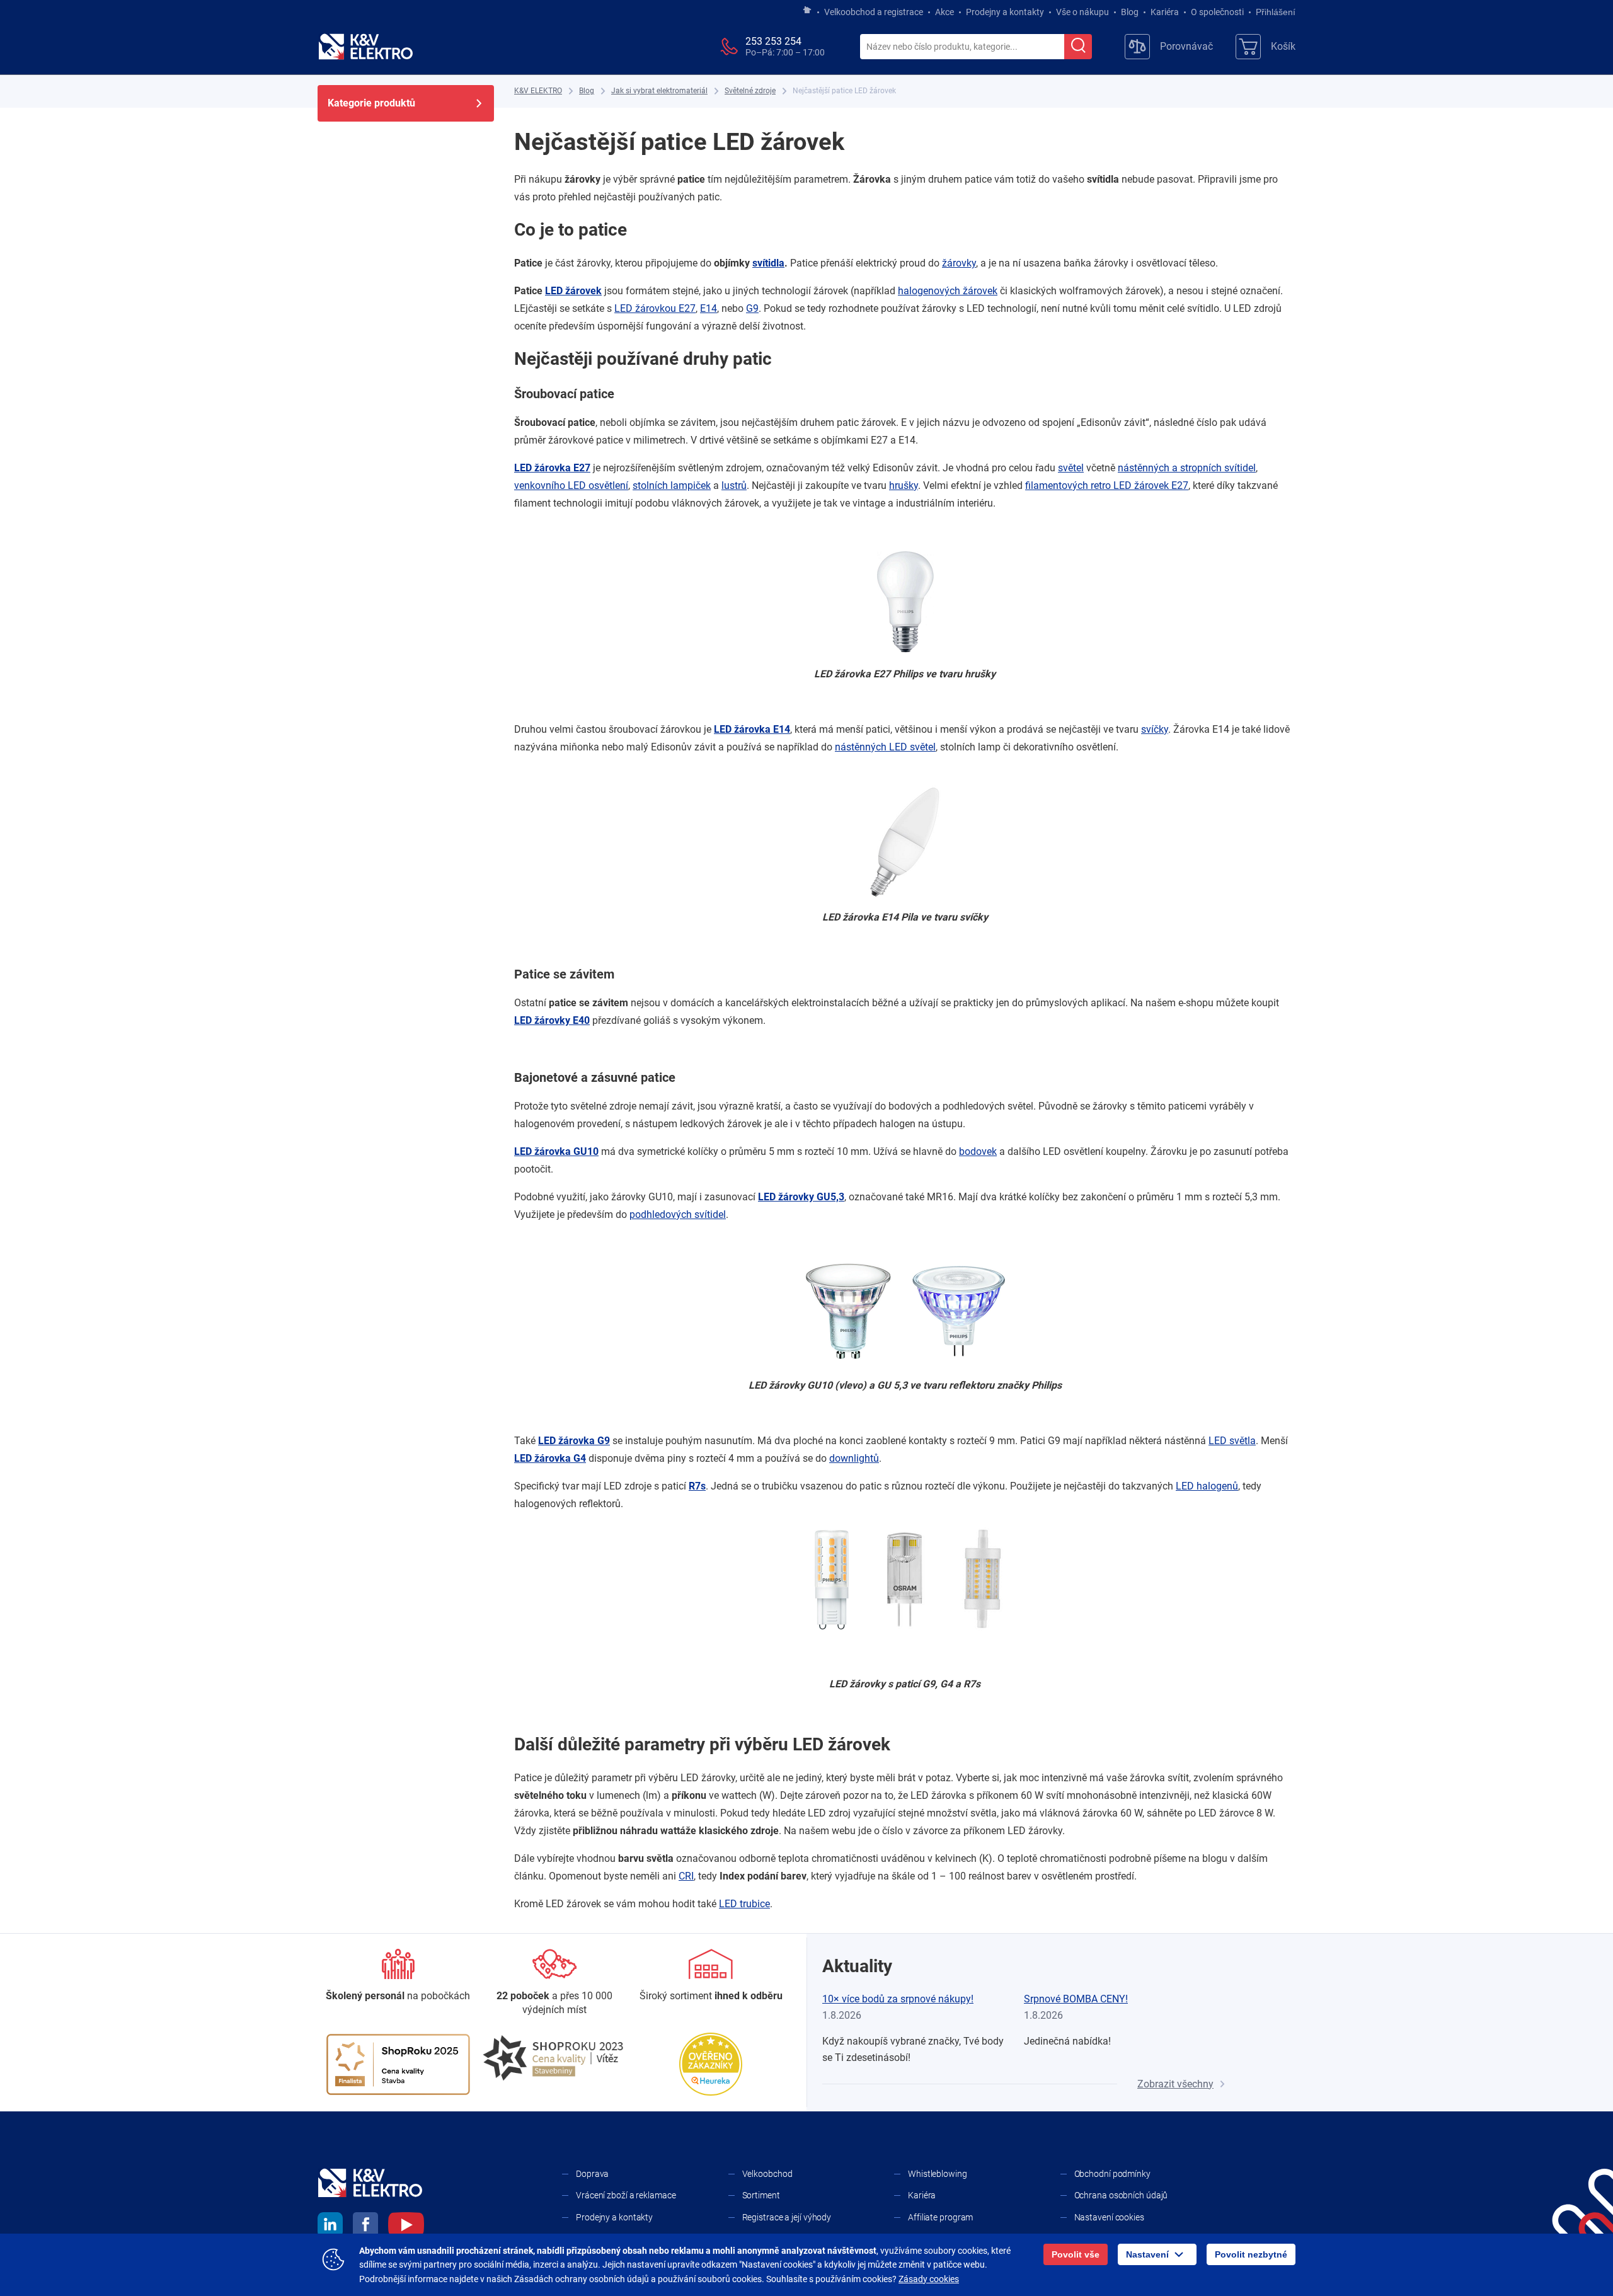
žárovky (959, 263)
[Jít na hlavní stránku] (807, 11)
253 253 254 (773, 41)
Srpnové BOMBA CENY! (1076, 1999)
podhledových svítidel (678, 1214)
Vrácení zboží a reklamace (626, 2195)
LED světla (1232, 1441)
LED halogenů (1207, 1486)
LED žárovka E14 (752, 729)
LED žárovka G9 (574, 1441)
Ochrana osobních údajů (1121, 2195)
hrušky (904, 485)
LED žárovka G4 (550, 1458)
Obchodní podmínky (1112, 2174)
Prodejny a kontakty (1005, 12)
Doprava (592, 2174)
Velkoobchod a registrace (874, 12)
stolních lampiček (672, 485)
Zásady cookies (929, 2279)
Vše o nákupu (1082, 12)
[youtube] (406, 2227)
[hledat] (1078, 47)
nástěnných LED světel (885, 747)
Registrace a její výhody (787, 2217)
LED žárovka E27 (552, 468)
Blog (1130, 12)
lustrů (734, 485)
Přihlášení (1276, 12)
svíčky (1155, 729)
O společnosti (1217, 12)
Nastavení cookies (1109, 2217)
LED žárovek (573, 291)
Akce (944, 12)
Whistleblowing (938, 2174)
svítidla (768, 263)
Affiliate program (940, 2217)
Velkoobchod (767, 2174)
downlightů (854, 1458)
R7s (697, 1486)
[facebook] (365, 2227)
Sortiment (761, 2195)
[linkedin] (330, 2227)
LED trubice (744, 1904)
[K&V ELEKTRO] (365, 47)
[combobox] (962, 47)
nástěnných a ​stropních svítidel (1187, 468)
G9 (752, 308)
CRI (686, 1876)
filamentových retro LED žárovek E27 (1107, 485)
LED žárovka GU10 (556, 1151)
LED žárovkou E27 (655, 308)
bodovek (978, 1151)
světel (1071, 468)
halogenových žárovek (948, 291)
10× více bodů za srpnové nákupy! (898, 1999)
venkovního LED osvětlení (571, 485)
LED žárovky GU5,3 (801, 1197)
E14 (709, 308)
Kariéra (1165, 12)
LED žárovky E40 (552, 1020)
